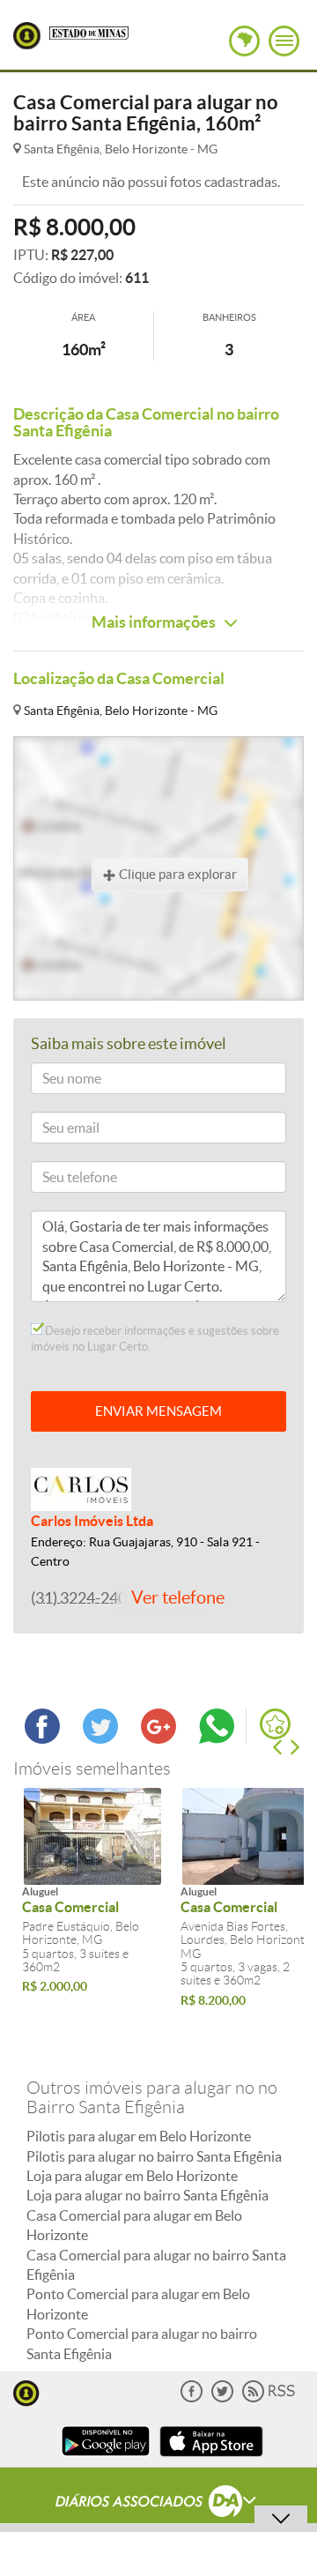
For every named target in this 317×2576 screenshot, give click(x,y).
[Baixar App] (106, 2458)
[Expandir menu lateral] (284, 41)
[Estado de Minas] (89, 32)
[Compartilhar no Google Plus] (158, 1738)
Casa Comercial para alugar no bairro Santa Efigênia (156, 2265)
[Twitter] (222, 2398)
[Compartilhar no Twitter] (100, 1738)
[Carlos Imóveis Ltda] (81, 1488)
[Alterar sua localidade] (244, 41)
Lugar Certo (27, 36)
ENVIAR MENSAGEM (158, 1411)
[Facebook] (192, 2398)
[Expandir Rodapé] (159, 2504)
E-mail (56, 1131)
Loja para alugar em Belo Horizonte (132, 2176)
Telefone (61, 1180)
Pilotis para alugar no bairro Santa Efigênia (154, 2156)
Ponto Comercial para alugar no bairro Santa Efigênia (142, 2343)
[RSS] (269, 2398)
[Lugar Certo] (26, 2391)
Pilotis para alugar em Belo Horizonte (139, 2136)
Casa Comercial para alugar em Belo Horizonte (134, 2225)
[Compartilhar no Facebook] (42, 1738)
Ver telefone (178, 1597)
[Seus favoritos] (275, 1724)
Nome (55, 1081)
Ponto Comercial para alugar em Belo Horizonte (138, 2304)
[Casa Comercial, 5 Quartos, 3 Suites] (92, 1836)
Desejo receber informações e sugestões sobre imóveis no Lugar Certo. (155, 1339)
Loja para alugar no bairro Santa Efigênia (147, 2195)
